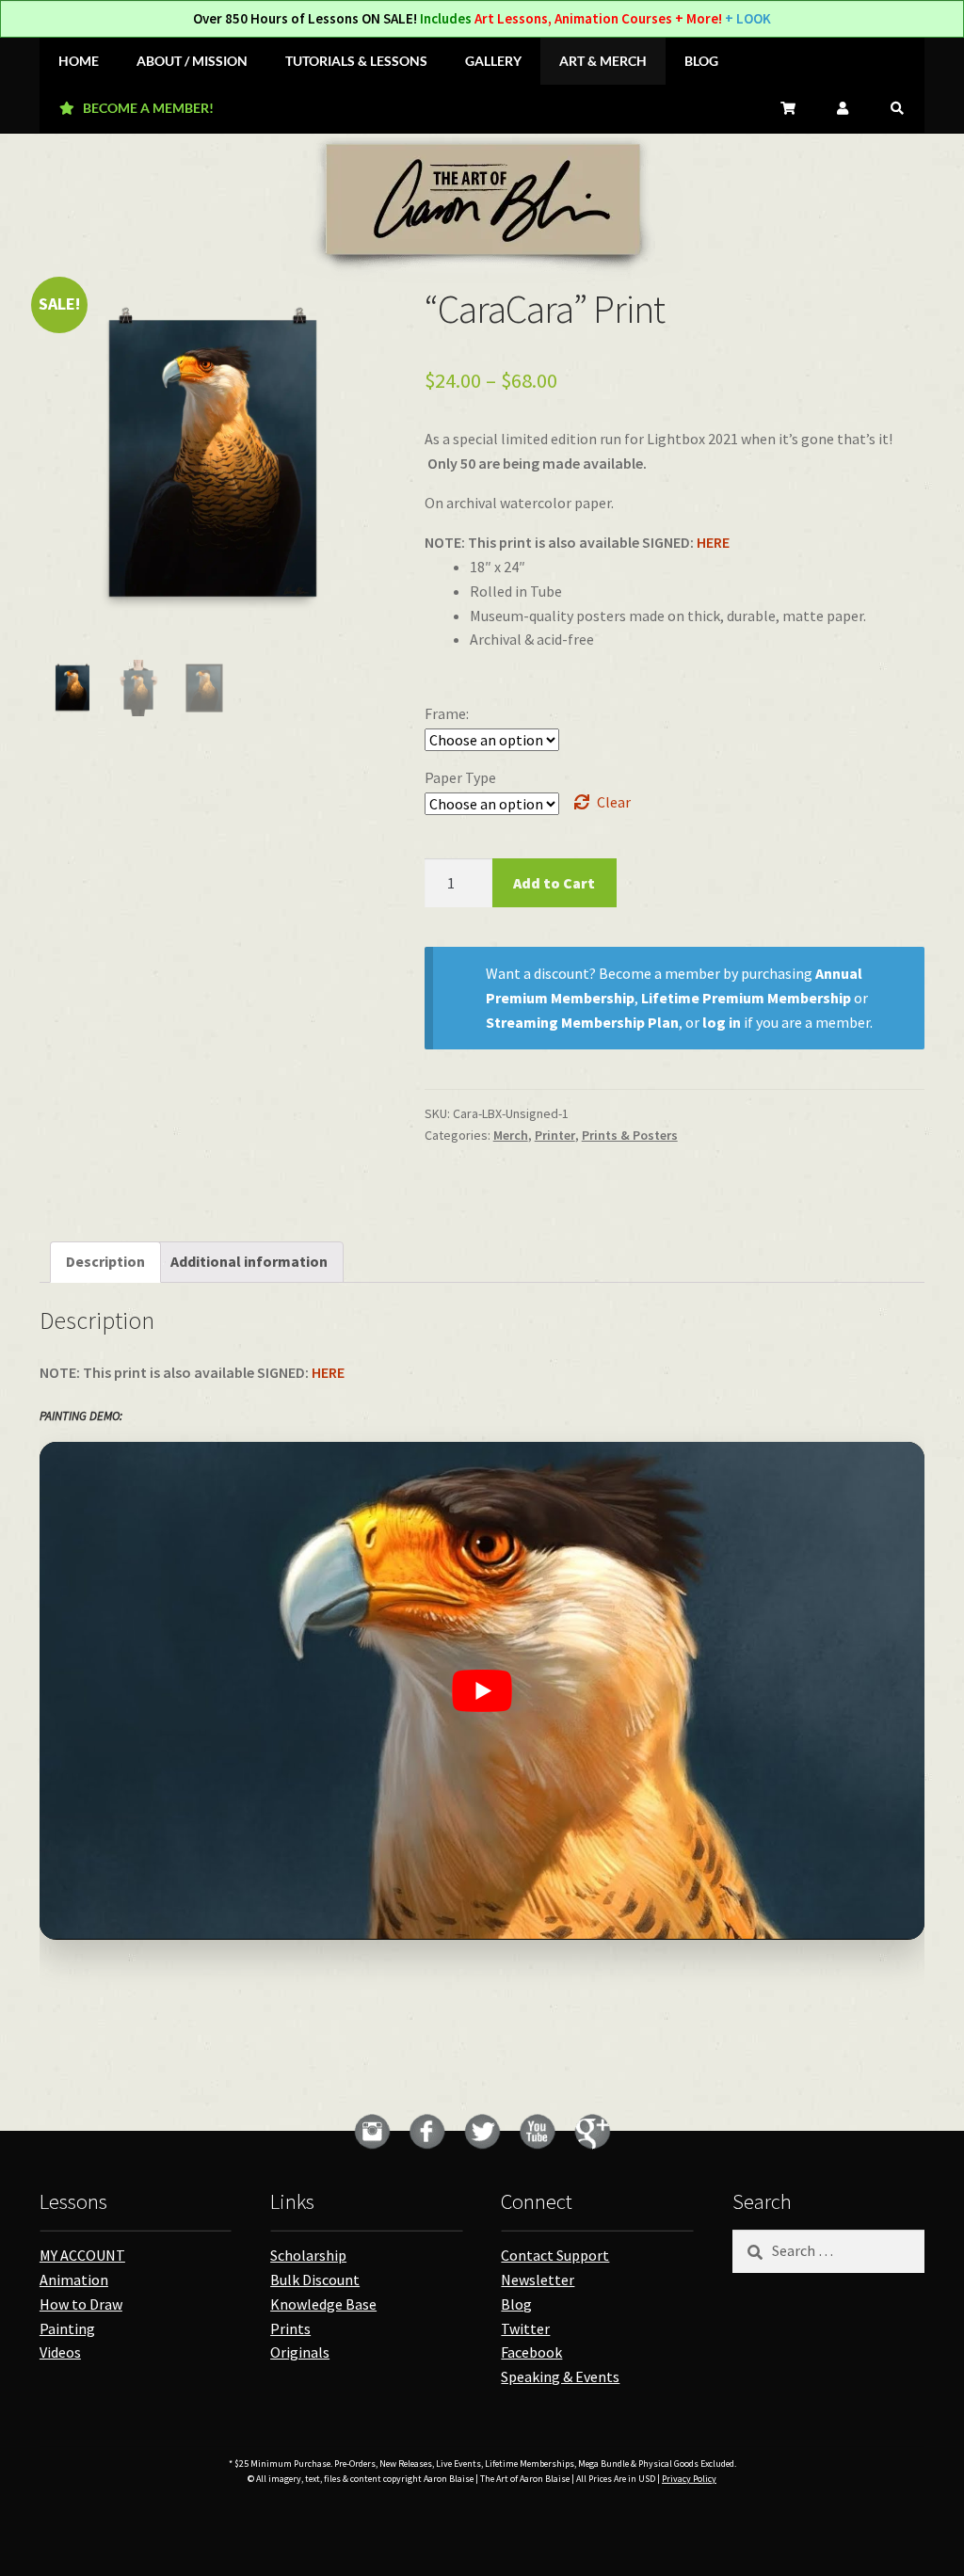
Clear (614, 802)
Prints (290, 2328)
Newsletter (538, 2280)
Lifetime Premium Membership (746, 998)
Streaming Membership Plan (582, 1022)
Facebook (531, 2352)
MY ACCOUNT (82, 2255)
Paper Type (460, 777)
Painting (67, 2328)
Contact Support (555, 2255)
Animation (74, 2280)
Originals (300, 2352)
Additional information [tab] (249, 1261)
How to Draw (81, 2304)
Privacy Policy (689, 2479)
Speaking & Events (560, 2376)
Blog (516, 2304)
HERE (713, 542)
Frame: (447, 713)
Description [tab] (105, 1261)
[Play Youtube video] (482, 1691)
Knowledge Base (323, 2304)
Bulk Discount (315, 2280)
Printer (555, 1135)
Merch (511, 1135)
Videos (60, 2352)
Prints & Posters (630, 1135)
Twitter (525, 2328)
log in (722, 1022)
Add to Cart (554, 883)
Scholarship (308, 2255)
